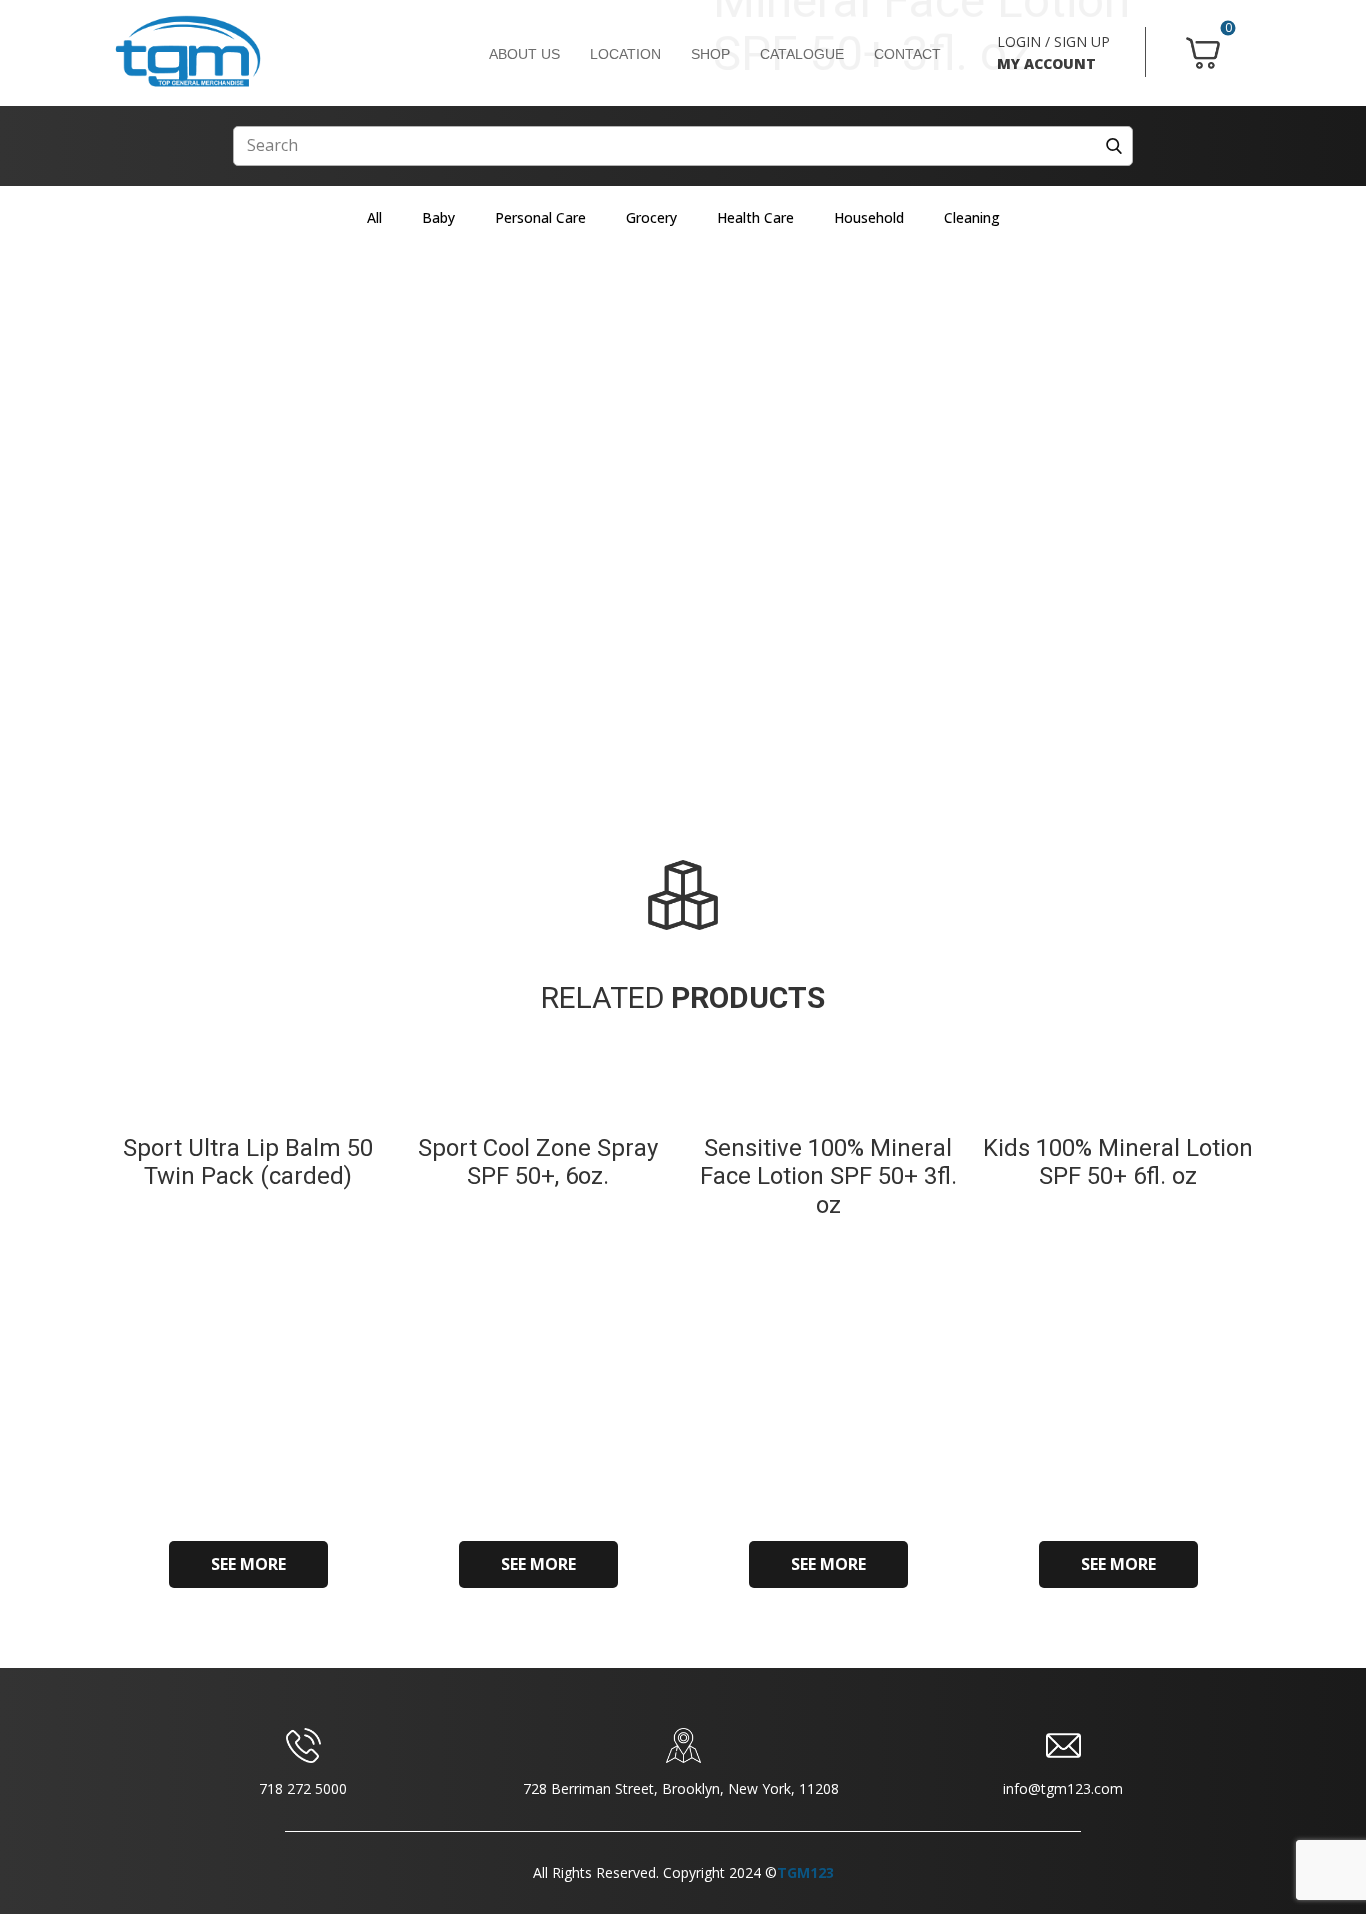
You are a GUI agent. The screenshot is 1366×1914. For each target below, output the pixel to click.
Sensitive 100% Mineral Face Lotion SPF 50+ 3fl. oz (828, 1177)
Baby (438, 217)
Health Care (755, 217)
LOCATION (625, 54)
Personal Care (540, 217)
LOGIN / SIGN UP (1053, 41)
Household (869, 217)
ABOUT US (524, 54)
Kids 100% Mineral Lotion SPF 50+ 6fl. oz (1118, 1162)
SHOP (710, 54)
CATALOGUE (802, 54)
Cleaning (972, 217)
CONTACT (907, 54)
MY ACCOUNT (1046, 63)
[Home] (188, 52)
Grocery (651, 217)
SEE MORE (248, 1564)
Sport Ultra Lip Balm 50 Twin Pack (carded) (248, 1162)
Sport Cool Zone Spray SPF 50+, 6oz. (538, 1162)
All (374, 217)
